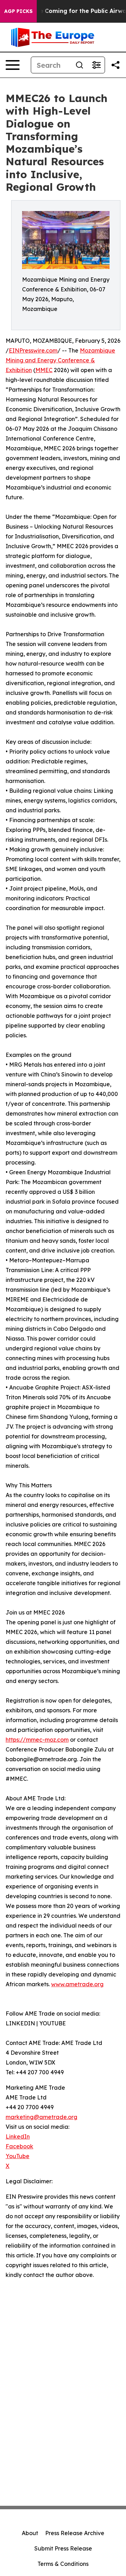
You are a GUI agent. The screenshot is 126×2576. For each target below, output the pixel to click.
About (30, 2533)
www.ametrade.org (77, 1984)
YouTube (17, 2156)
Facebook (19, 2146)
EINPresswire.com (33, 350)
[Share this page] (115, 65)
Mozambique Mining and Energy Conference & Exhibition (60, 360)
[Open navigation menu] (13, 65)
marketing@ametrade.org (41, 2117)
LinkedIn (18, 2136)
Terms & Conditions (63, 2564)
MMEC (44, 370)
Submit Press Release (63, 2548)
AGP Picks (18, 11)
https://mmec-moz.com (37, 1740)
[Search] (79, 65)
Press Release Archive (75, 2533)
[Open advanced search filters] (96, 65)
